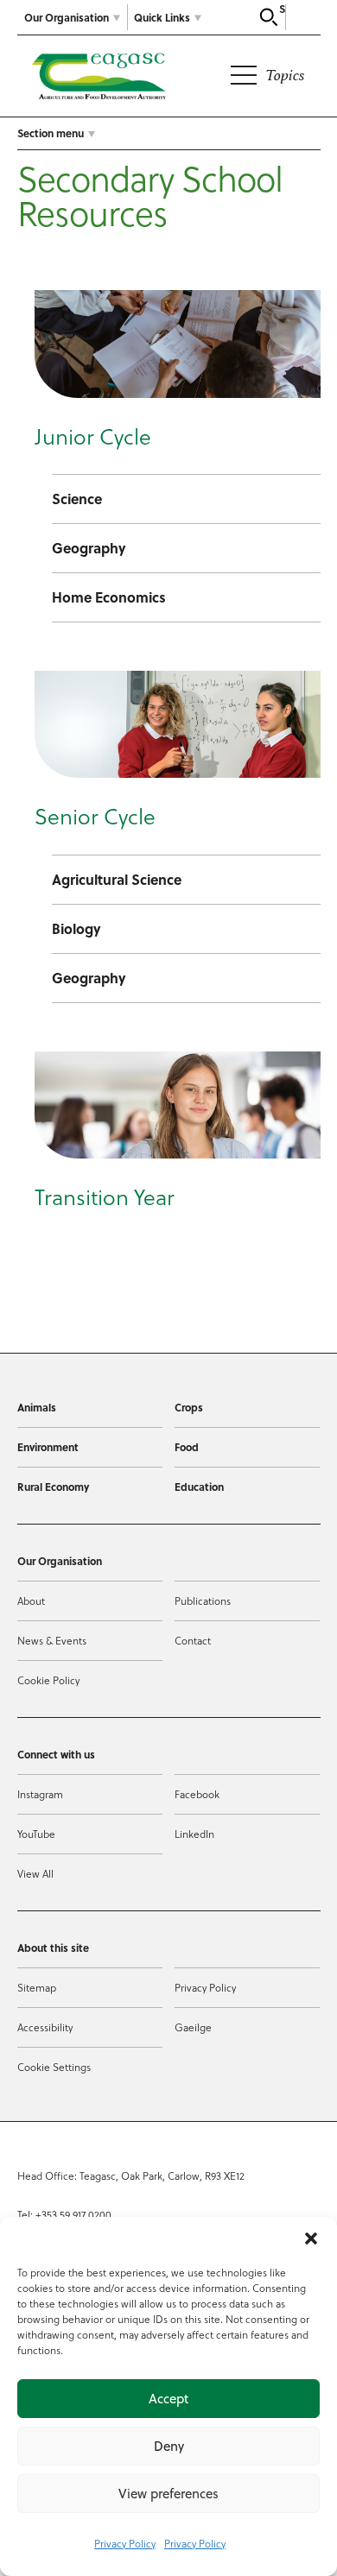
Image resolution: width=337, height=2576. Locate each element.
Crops (189, 1407)
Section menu (51, 133)
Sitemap (37, 1987)
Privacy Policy (125, 2543)
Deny (169, 2446)
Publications (203, 1601)
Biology (76, 928)
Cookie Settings (54, 2067)
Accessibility (45, 2027)
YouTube (36, 1834)
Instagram (40, 1794)
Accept (168, 2399)
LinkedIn (194, 1834)
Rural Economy (53, 1487)
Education (199, 1487)
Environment (48, 1447)
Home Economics (109, 597)
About (31, 1601)
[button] (311, 2238)
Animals (37, 1407)
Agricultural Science (117, 879)
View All (35, 1873)
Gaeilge (193, 2027)
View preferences (168, 2494)
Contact (193, 1640)
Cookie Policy (48, 1680)
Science (77, 499)
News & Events (52, 1640)
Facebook (197, 1794)
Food (187, 1447)
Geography (89, 548)
